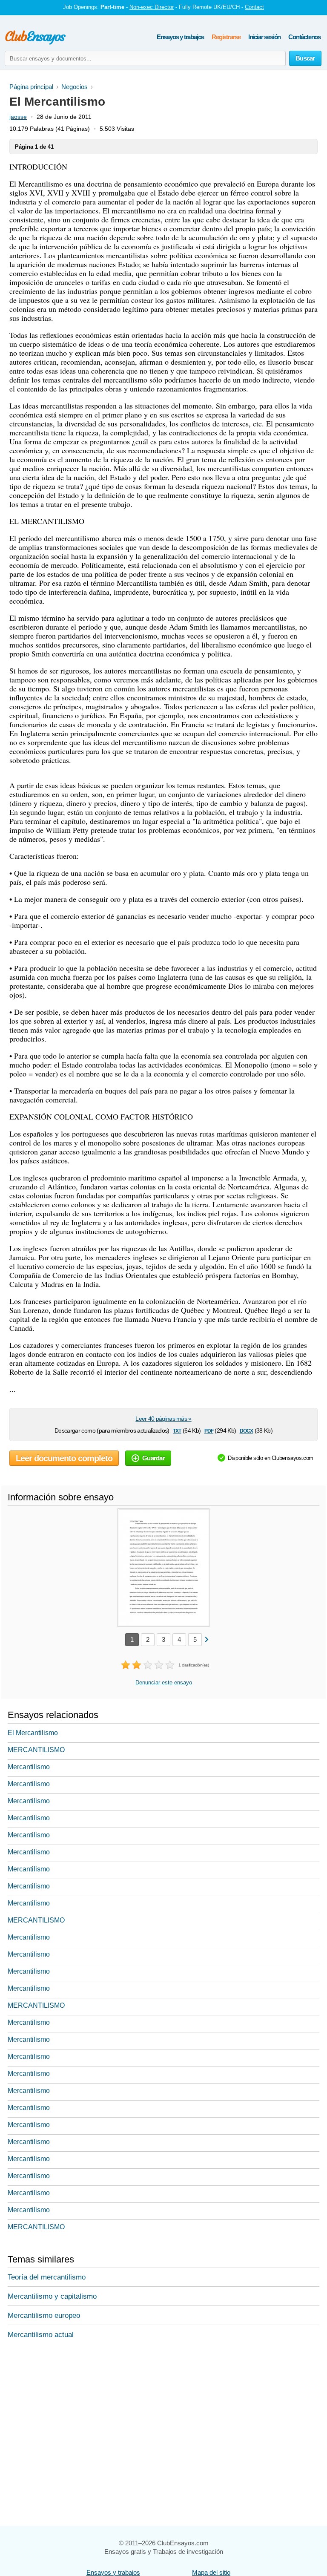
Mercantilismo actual (41, 2335)
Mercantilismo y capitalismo (52, 2296)
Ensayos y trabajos (180, 37)
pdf (209, 1430)
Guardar (153, 1458)
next (206, 1639)
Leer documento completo (64, 1458)
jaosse (18, 117)
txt (177, 1430)
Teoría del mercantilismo (47, 2277)
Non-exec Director (152, 7)
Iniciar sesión (264, 37)
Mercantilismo (29, 1767)
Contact (254, 7)
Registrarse (226, 37)
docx (247, 1430)
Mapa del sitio (211, 2572)
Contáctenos (304, 37)
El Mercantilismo (33, 1733)
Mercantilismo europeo (44, 2316)
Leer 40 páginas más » (163, 1419)
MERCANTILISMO (36, 1750)
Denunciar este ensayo (164, 1682)
